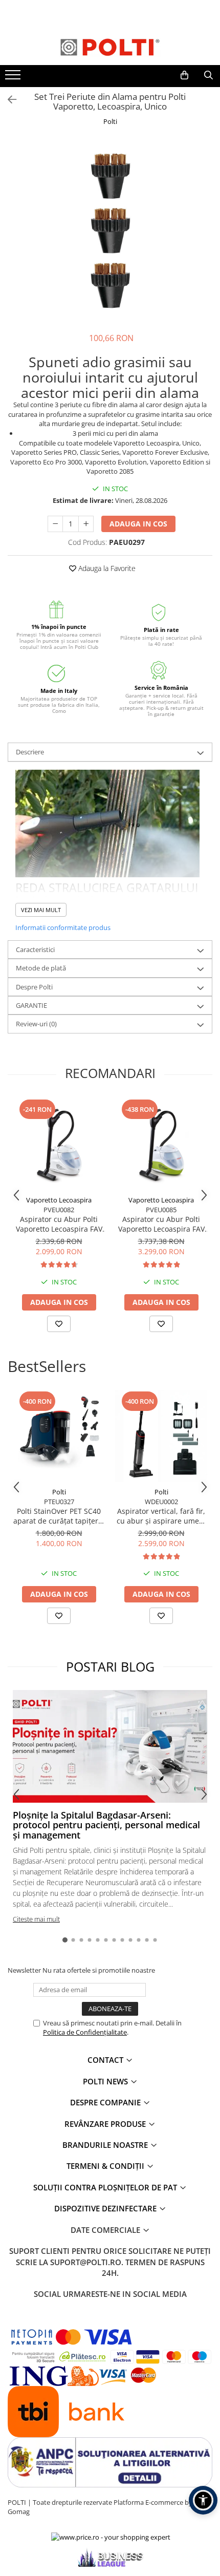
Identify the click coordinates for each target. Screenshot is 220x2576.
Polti (110, 121)
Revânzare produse (106, 2124)
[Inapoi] (8, 100)
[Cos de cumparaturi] (184, 75)
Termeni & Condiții (106, 2166)
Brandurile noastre (106, 2145)
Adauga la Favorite (106, 568)
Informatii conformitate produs (63, 927)
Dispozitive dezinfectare (106, 2208)
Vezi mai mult (41, 910)
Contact (106, 2060)
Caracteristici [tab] (35, 949)
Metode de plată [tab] (41, 968)
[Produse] (14, 78)
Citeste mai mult (36, 1919)
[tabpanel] (110, 230)
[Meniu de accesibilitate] (203, 2500)
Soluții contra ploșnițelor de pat (106, 2187)
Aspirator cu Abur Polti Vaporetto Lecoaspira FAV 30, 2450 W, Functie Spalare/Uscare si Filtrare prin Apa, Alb (59, 1224)
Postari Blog (110, 1666)
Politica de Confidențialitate (85, 2032)
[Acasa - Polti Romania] (110, 47)
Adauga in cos (138, 524)
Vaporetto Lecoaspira (59, 1200)
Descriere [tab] (30, 752)
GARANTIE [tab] (31, 1005)
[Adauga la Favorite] (59, 1324)
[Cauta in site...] (208, 75)
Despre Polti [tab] (34, 987)
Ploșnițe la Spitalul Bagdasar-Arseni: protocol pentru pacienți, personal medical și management (106, 1825)
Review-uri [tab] (36, 1024)
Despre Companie (106, 2102)
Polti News (106, 2081)
